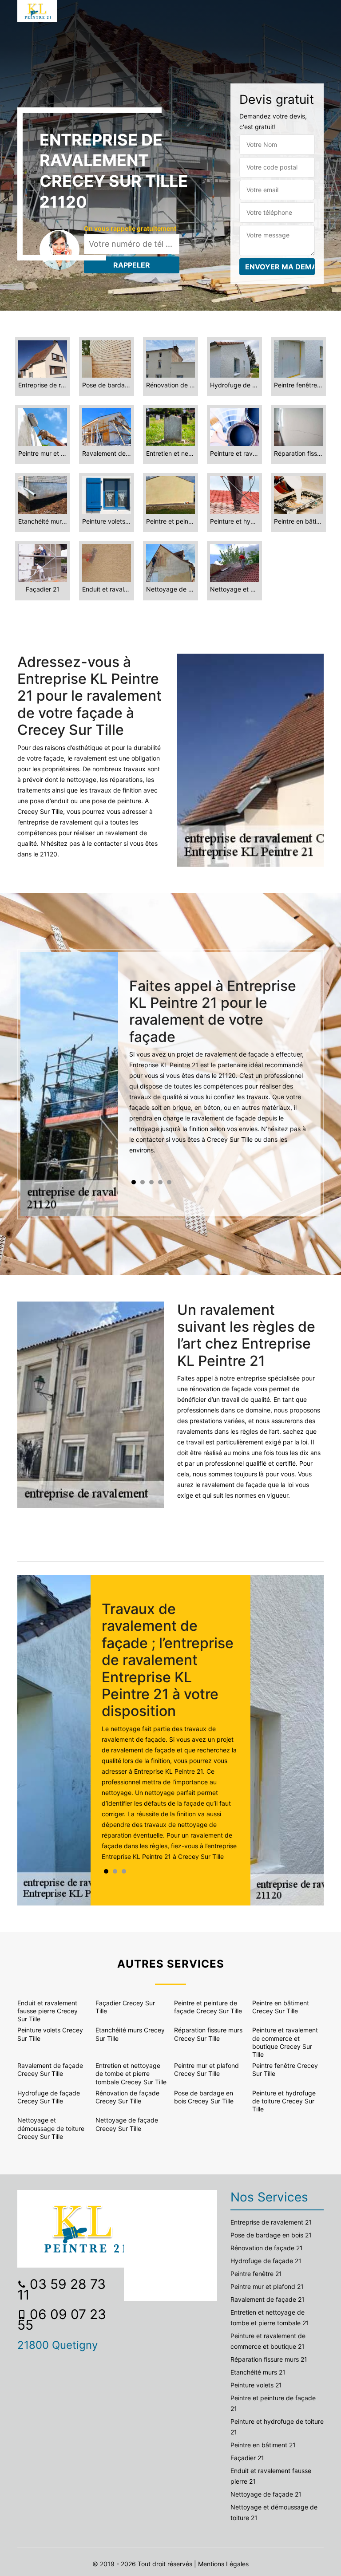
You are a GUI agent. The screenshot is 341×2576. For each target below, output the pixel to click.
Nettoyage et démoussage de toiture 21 (274, 2512)
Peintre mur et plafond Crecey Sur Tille (206, 2069)
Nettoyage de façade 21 (266, 2494)
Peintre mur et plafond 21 (267, 2286)
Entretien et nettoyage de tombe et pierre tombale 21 (270, 2318)
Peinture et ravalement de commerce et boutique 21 (268, 2341)
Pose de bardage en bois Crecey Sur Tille (204, 2097)
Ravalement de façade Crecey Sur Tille (50, 2069)
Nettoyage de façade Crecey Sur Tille (127, 2124)
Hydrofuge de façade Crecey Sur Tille (49, 2097)
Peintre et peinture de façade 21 (273, 2403)
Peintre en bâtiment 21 (263, 2445)
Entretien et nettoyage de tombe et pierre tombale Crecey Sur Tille (131, 2073)
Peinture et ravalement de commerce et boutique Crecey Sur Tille (285, 2042)
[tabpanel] (219, 1070)
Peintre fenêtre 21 (256, 2274)
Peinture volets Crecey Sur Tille (50, 2034)
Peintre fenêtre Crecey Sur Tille (285, 2069)
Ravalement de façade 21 (268, 2299)
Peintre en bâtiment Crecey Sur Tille (281, 2007)
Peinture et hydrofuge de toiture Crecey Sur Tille (284, 2101)
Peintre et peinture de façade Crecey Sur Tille (208, 2007)
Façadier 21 (247, 2458)
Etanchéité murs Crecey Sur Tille (130, 2034)
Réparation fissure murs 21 (269, 2359)
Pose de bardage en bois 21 (271, 2235)
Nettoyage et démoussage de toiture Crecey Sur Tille (51, 2128)
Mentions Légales (223, 2564)
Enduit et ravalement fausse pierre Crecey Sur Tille (48, 2011)
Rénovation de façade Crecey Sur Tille (127, 2097)
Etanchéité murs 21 (258, 2372)
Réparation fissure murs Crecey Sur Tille (208, 2034)
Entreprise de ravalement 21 (271, 2222)
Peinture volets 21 (256, 2385)
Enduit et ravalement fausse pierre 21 (271, 2476)
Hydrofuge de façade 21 (266, 2261)
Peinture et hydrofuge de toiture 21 (277, 2427)
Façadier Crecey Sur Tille (125, 2007)
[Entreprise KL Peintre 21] (37, 11)
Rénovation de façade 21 (267, 2248)
